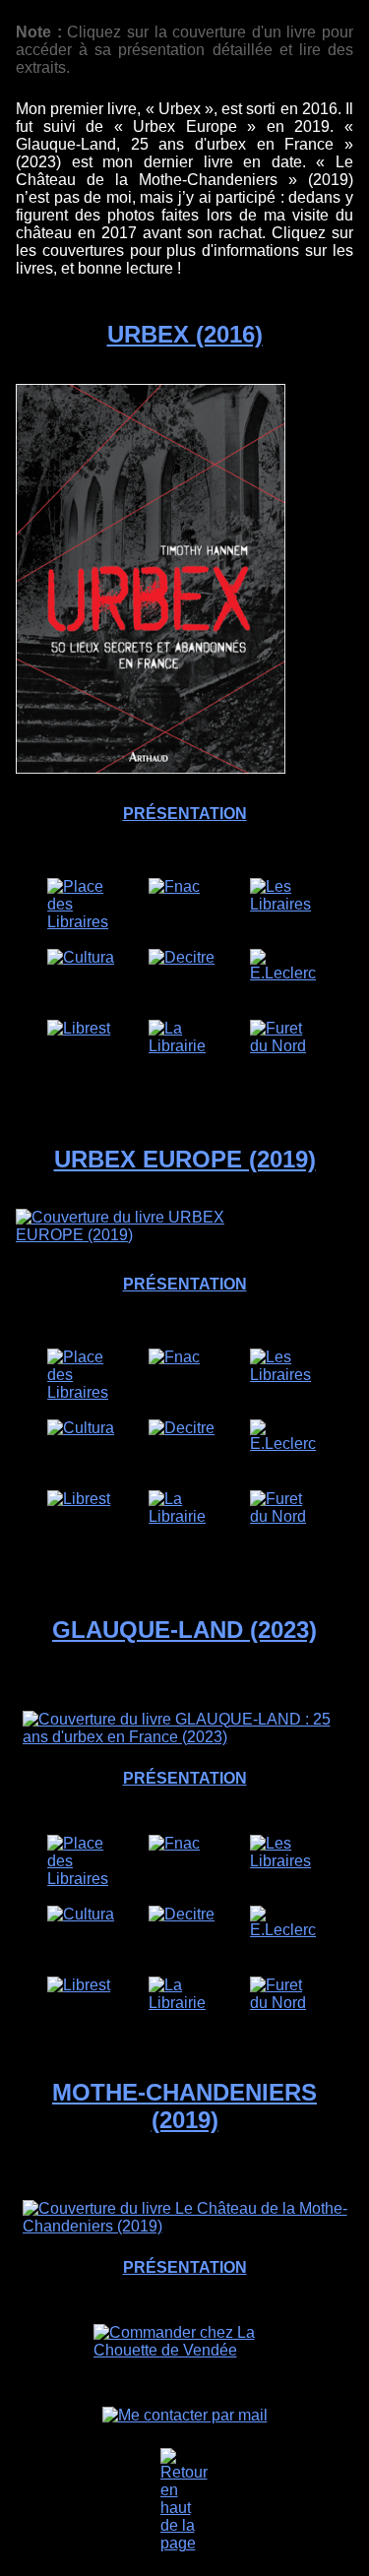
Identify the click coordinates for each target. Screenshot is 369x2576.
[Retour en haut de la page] (185, 2500)
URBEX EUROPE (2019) (185, 1159)
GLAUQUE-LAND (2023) (184, 1630)
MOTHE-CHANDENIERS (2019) (184, 2106)
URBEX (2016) (185, 334)
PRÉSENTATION (185, 814)
